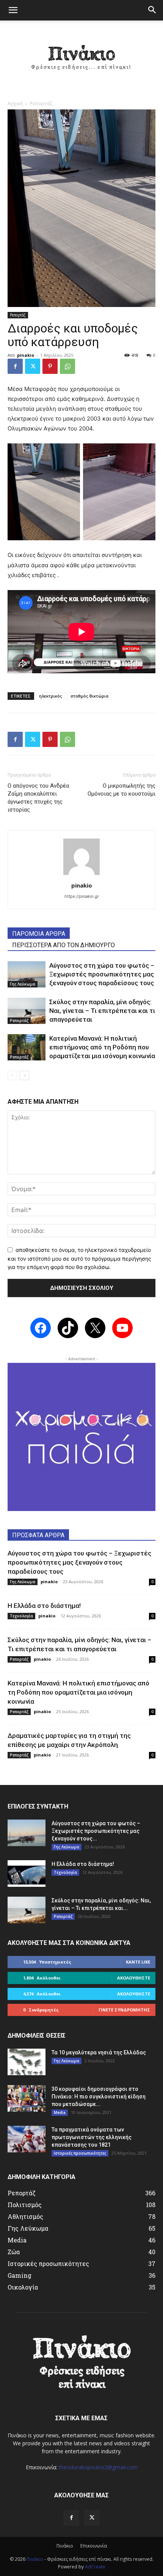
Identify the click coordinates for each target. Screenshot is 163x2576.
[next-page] (24, 1075)
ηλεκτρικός (51, 696)
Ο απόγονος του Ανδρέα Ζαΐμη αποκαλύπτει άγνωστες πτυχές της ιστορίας (38, 798)
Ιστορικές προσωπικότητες (80, 2153)
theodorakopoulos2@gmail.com (98, 2467)
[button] (13, 10)
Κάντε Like (138, 1962)
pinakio (26, 355)
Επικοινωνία (94, 2546)
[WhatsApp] (67, 366)
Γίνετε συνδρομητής (124, 2010)
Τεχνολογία (21, 1616)
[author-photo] (81, 875)
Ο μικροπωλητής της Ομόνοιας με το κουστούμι (121, 790)
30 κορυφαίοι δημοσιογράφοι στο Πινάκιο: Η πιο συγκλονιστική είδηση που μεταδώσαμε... (99, 2097)
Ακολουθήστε (134, 1978)
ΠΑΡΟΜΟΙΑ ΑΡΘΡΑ (39, 934)
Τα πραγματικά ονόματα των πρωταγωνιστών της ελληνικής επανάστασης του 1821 (92, 2137)
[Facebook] (15, 366)
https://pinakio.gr (82, 896)
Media (60, 2112)
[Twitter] (33, 366)
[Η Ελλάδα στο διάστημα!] (27, 1873)
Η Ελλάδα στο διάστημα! (44, 1606)
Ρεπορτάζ (41, 104)
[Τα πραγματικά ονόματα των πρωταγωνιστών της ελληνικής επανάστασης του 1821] (27, 2139)
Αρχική (15, 104)
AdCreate (95, 2567)
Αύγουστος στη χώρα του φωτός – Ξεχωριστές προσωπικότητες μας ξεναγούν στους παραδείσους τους (102, 974)
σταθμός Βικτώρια (89, 696)
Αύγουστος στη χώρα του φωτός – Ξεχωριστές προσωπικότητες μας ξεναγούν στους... (96, 1831)
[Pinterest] (50, 366)
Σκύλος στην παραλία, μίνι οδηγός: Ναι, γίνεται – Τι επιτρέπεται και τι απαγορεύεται (102, 1011)
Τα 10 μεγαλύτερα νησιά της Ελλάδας (99, 2052)
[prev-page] (12, 1075)
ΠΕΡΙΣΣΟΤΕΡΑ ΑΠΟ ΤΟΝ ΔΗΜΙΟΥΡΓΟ (63, 945)
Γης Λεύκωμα (23, 984)
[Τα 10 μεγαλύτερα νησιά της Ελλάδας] (27, 2062)
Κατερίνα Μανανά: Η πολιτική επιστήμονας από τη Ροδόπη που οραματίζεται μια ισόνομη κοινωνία (102, 1047)
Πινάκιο (65, 2546)
